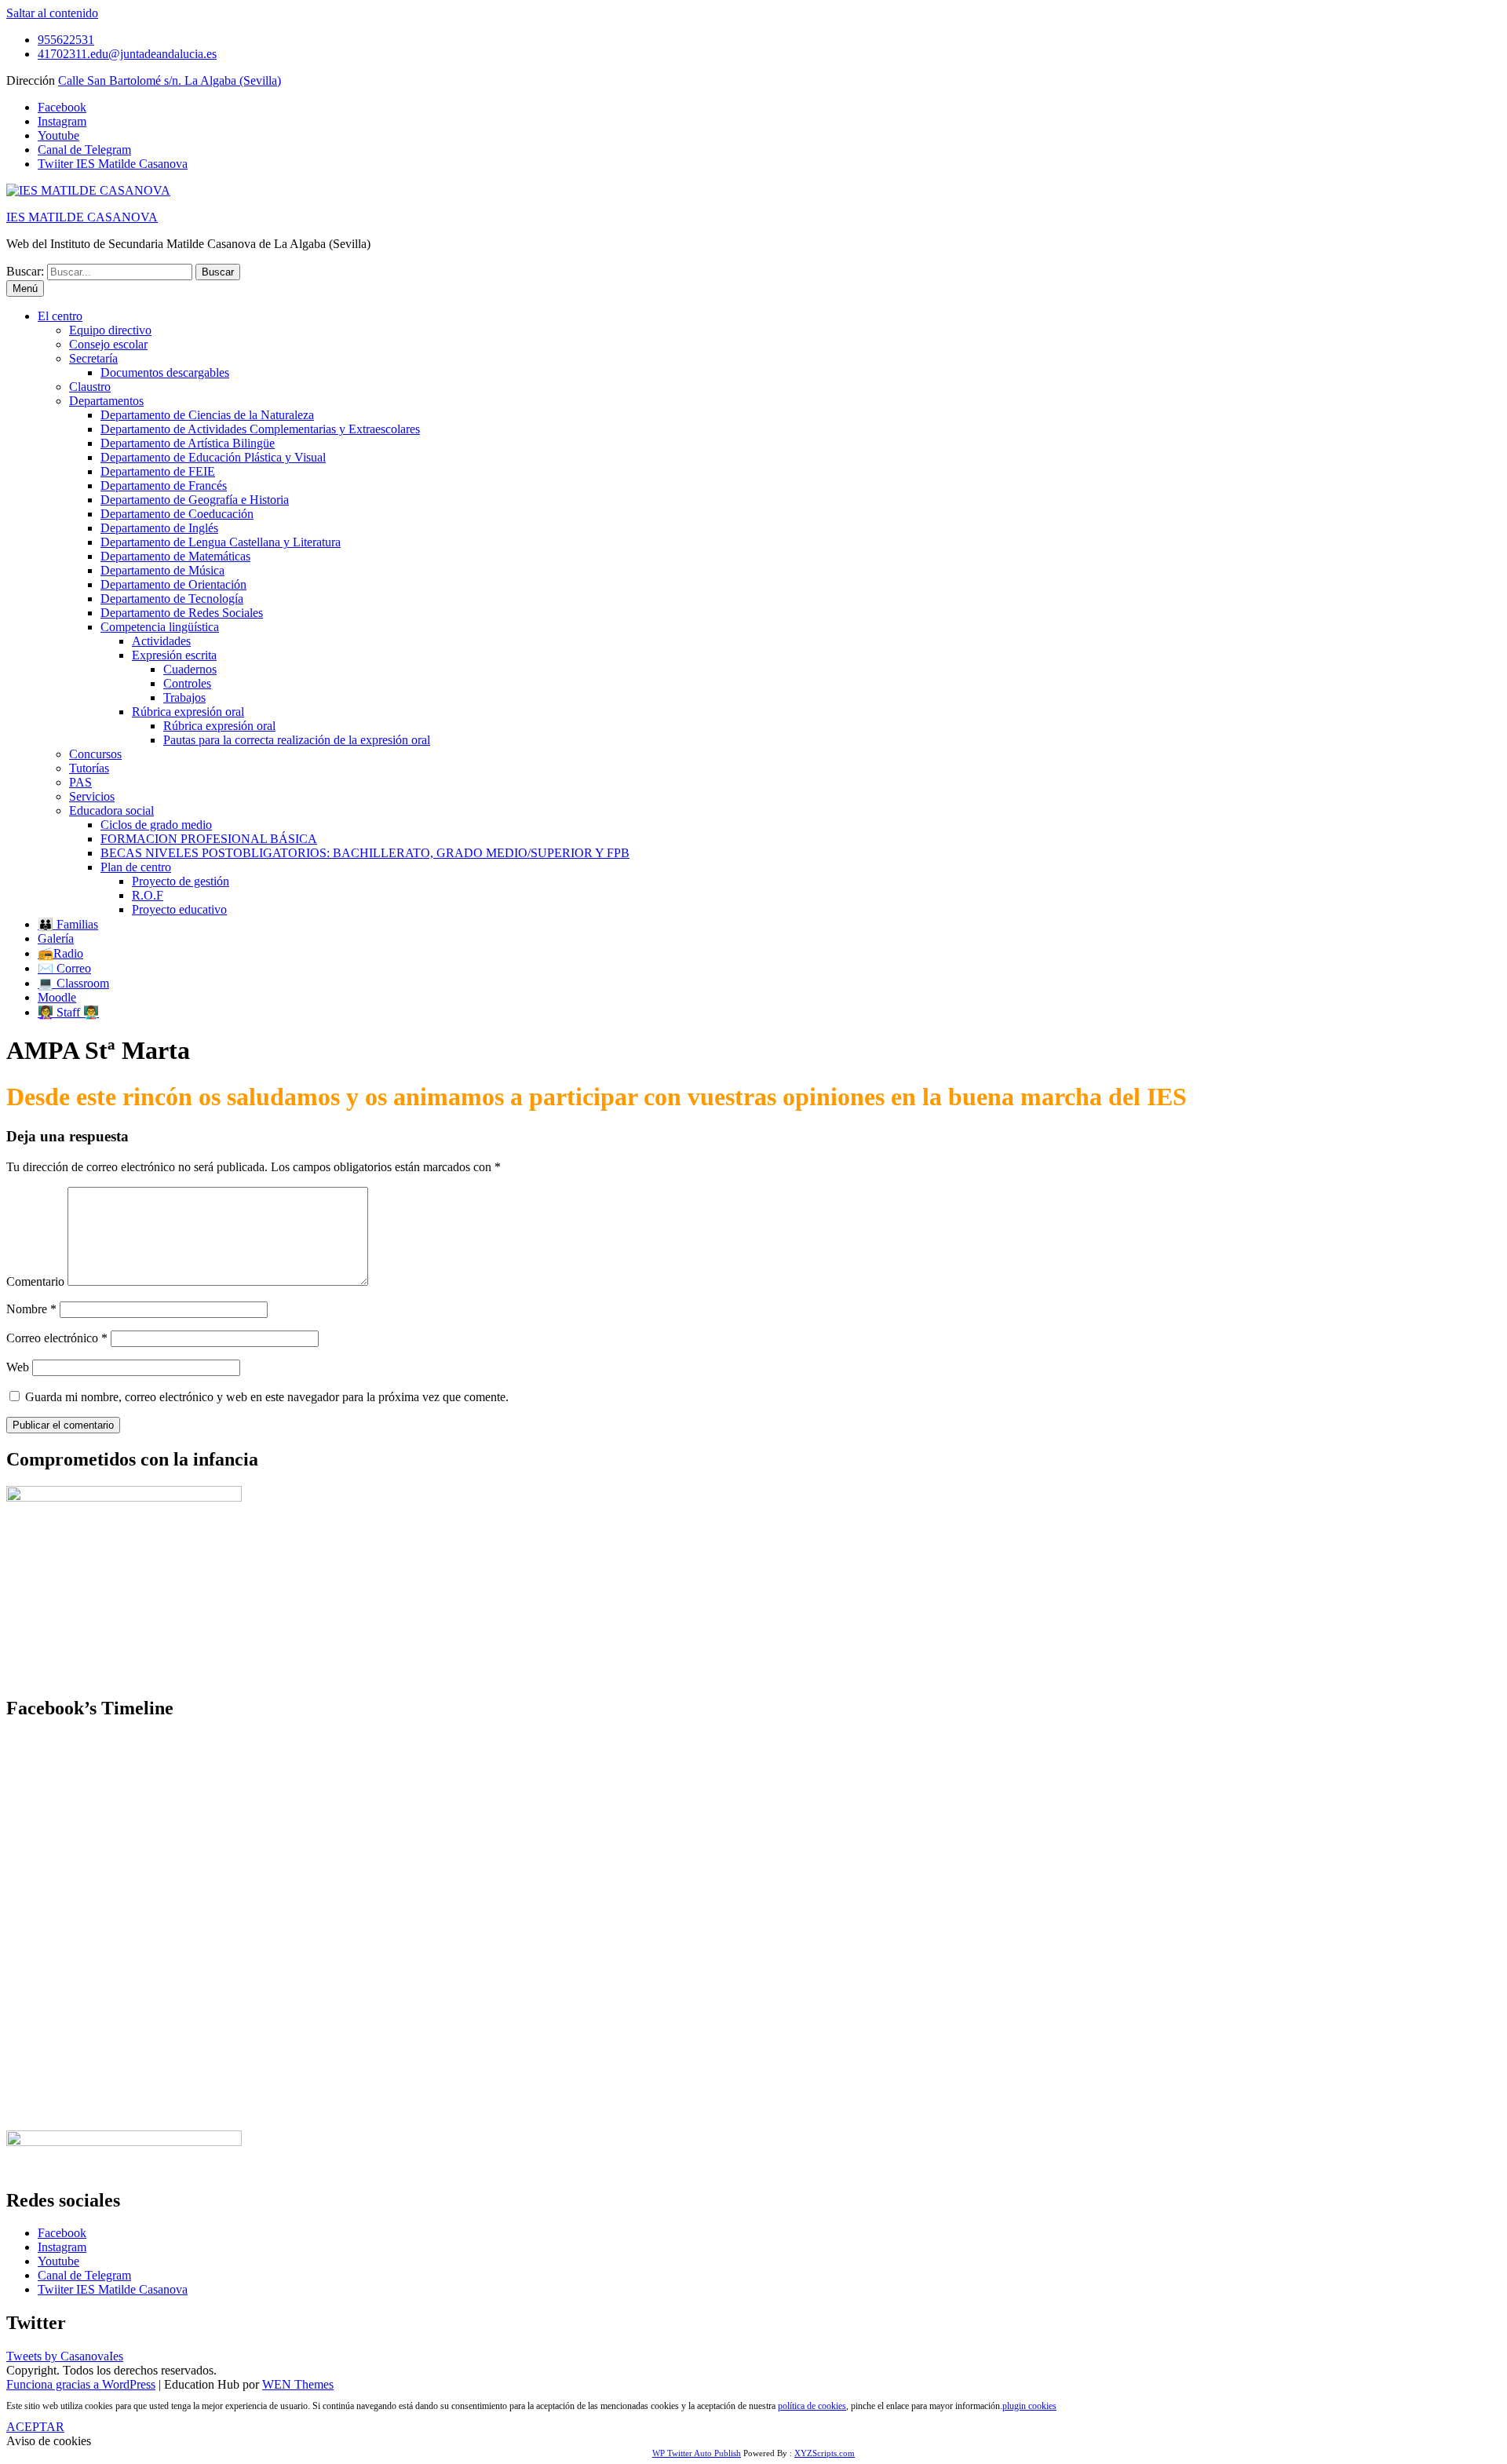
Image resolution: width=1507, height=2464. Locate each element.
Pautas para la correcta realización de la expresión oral (297, 740)
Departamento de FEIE (158, 471)
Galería (56, 938)
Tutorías (89, 768)
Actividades (161, 641)
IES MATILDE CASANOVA (82, 217)
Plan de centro (136, 867)
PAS (80, 782)
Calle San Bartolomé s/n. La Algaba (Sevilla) (170, 80)
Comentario (35, 1281)
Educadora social (111, 810)
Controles (187, 683)
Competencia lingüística (160, 627)
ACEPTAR (35, 2427)
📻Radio (60, 953)
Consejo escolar (108, 344)
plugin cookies (1029, 2406)
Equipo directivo (110, 330)
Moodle (57, 997)
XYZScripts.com (825, 2453)
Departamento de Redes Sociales (182, 613)
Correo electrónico (57, 1338)
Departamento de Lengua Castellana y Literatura (221, 542)
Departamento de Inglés (159, 528)
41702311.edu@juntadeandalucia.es (127, 54)
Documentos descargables (165, 372)
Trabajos (184, 697)
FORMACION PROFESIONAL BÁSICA (209, 839)
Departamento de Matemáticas (175, 556)
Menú (25, 288)
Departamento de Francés (164, 485)
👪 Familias (68, 924)
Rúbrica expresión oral (188, 712)
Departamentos (106, 401)
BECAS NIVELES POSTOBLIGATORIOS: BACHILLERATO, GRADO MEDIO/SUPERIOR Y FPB (365, 853)
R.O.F (148, 895)
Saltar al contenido (52, 13)
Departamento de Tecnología (172, 599)
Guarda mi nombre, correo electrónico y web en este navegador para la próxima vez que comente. (267, 1397)
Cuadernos (190, 669)
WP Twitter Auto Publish (697, 2453)
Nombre (31, 1309)
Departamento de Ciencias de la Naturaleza (207, 415)
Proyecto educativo (179, 909)
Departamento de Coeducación (177, 514)
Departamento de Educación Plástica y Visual (213, 457)
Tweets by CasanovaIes (65, 2356)
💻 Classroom (73, 983)
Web (18, 1367)
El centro (60, 316)
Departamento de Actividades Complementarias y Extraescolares (260, 429)
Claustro (90, 387)
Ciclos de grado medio (156, 825)
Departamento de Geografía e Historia (195, 500)
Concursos (95, 754)
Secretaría (93, 358)
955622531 (66, 40)
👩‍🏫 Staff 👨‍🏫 (68, 1012)
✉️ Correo (64, 968)
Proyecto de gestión (181, 881)
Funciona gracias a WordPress (81, 2384)
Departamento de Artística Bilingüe (188, 443)
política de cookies (812, 2406)
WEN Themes (298, 2384)
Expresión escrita (174, 655)
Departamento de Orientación (173, 584)
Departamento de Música (162, 570)
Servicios (92, 796)
